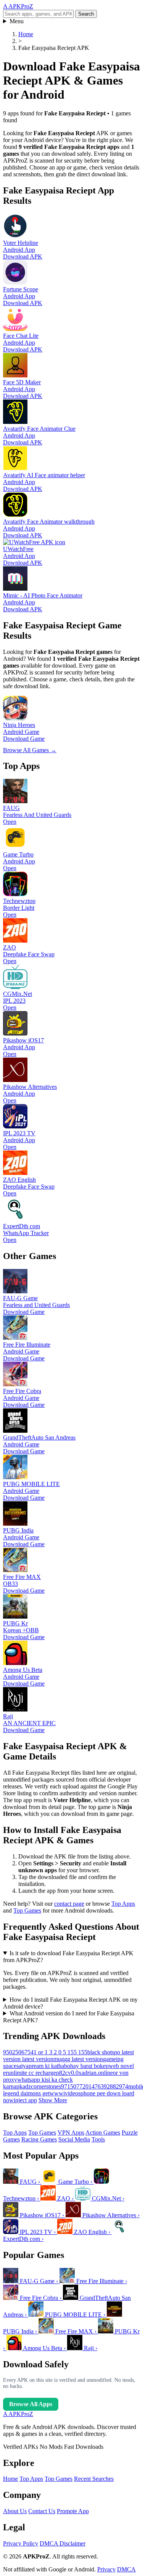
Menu (17, 21)
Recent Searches (94, 2479)
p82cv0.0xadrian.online (84, 2073)
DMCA (126, 2569)
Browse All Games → (30, 750)
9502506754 (18, 2052)
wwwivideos (65, 2093)
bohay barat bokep (86, 2066)
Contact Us (42, 2511)
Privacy (106, 2569)
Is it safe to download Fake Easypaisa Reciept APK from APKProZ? (68, 1957)
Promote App (73, 2511)
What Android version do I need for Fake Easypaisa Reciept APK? (69, 2017)
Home (10, 2479)
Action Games (103, 2133)
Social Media (74, 2139)
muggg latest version (78, 2059)
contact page (69, 1904)
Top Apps (123, 1904)
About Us (15, 2511)
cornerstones (46, 2086)
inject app (25, 2100)
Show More (53, 2100)
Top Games (27, 1910)
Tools (98, 2139)
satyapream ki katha (40, 2066)
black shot (100, 2052)
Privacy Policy (21, 2543)
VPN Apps (71, 2133)
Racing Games (39, 2139)
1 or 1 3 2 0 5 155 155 (60, 2052)
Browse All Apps (31, 2404)
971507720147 (79, 2086)
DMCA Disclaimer (63, 2543)
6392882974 (113, 2086)
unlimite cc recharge (32, 2073)
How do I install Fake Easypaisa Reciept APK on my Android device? (70, 2003)
